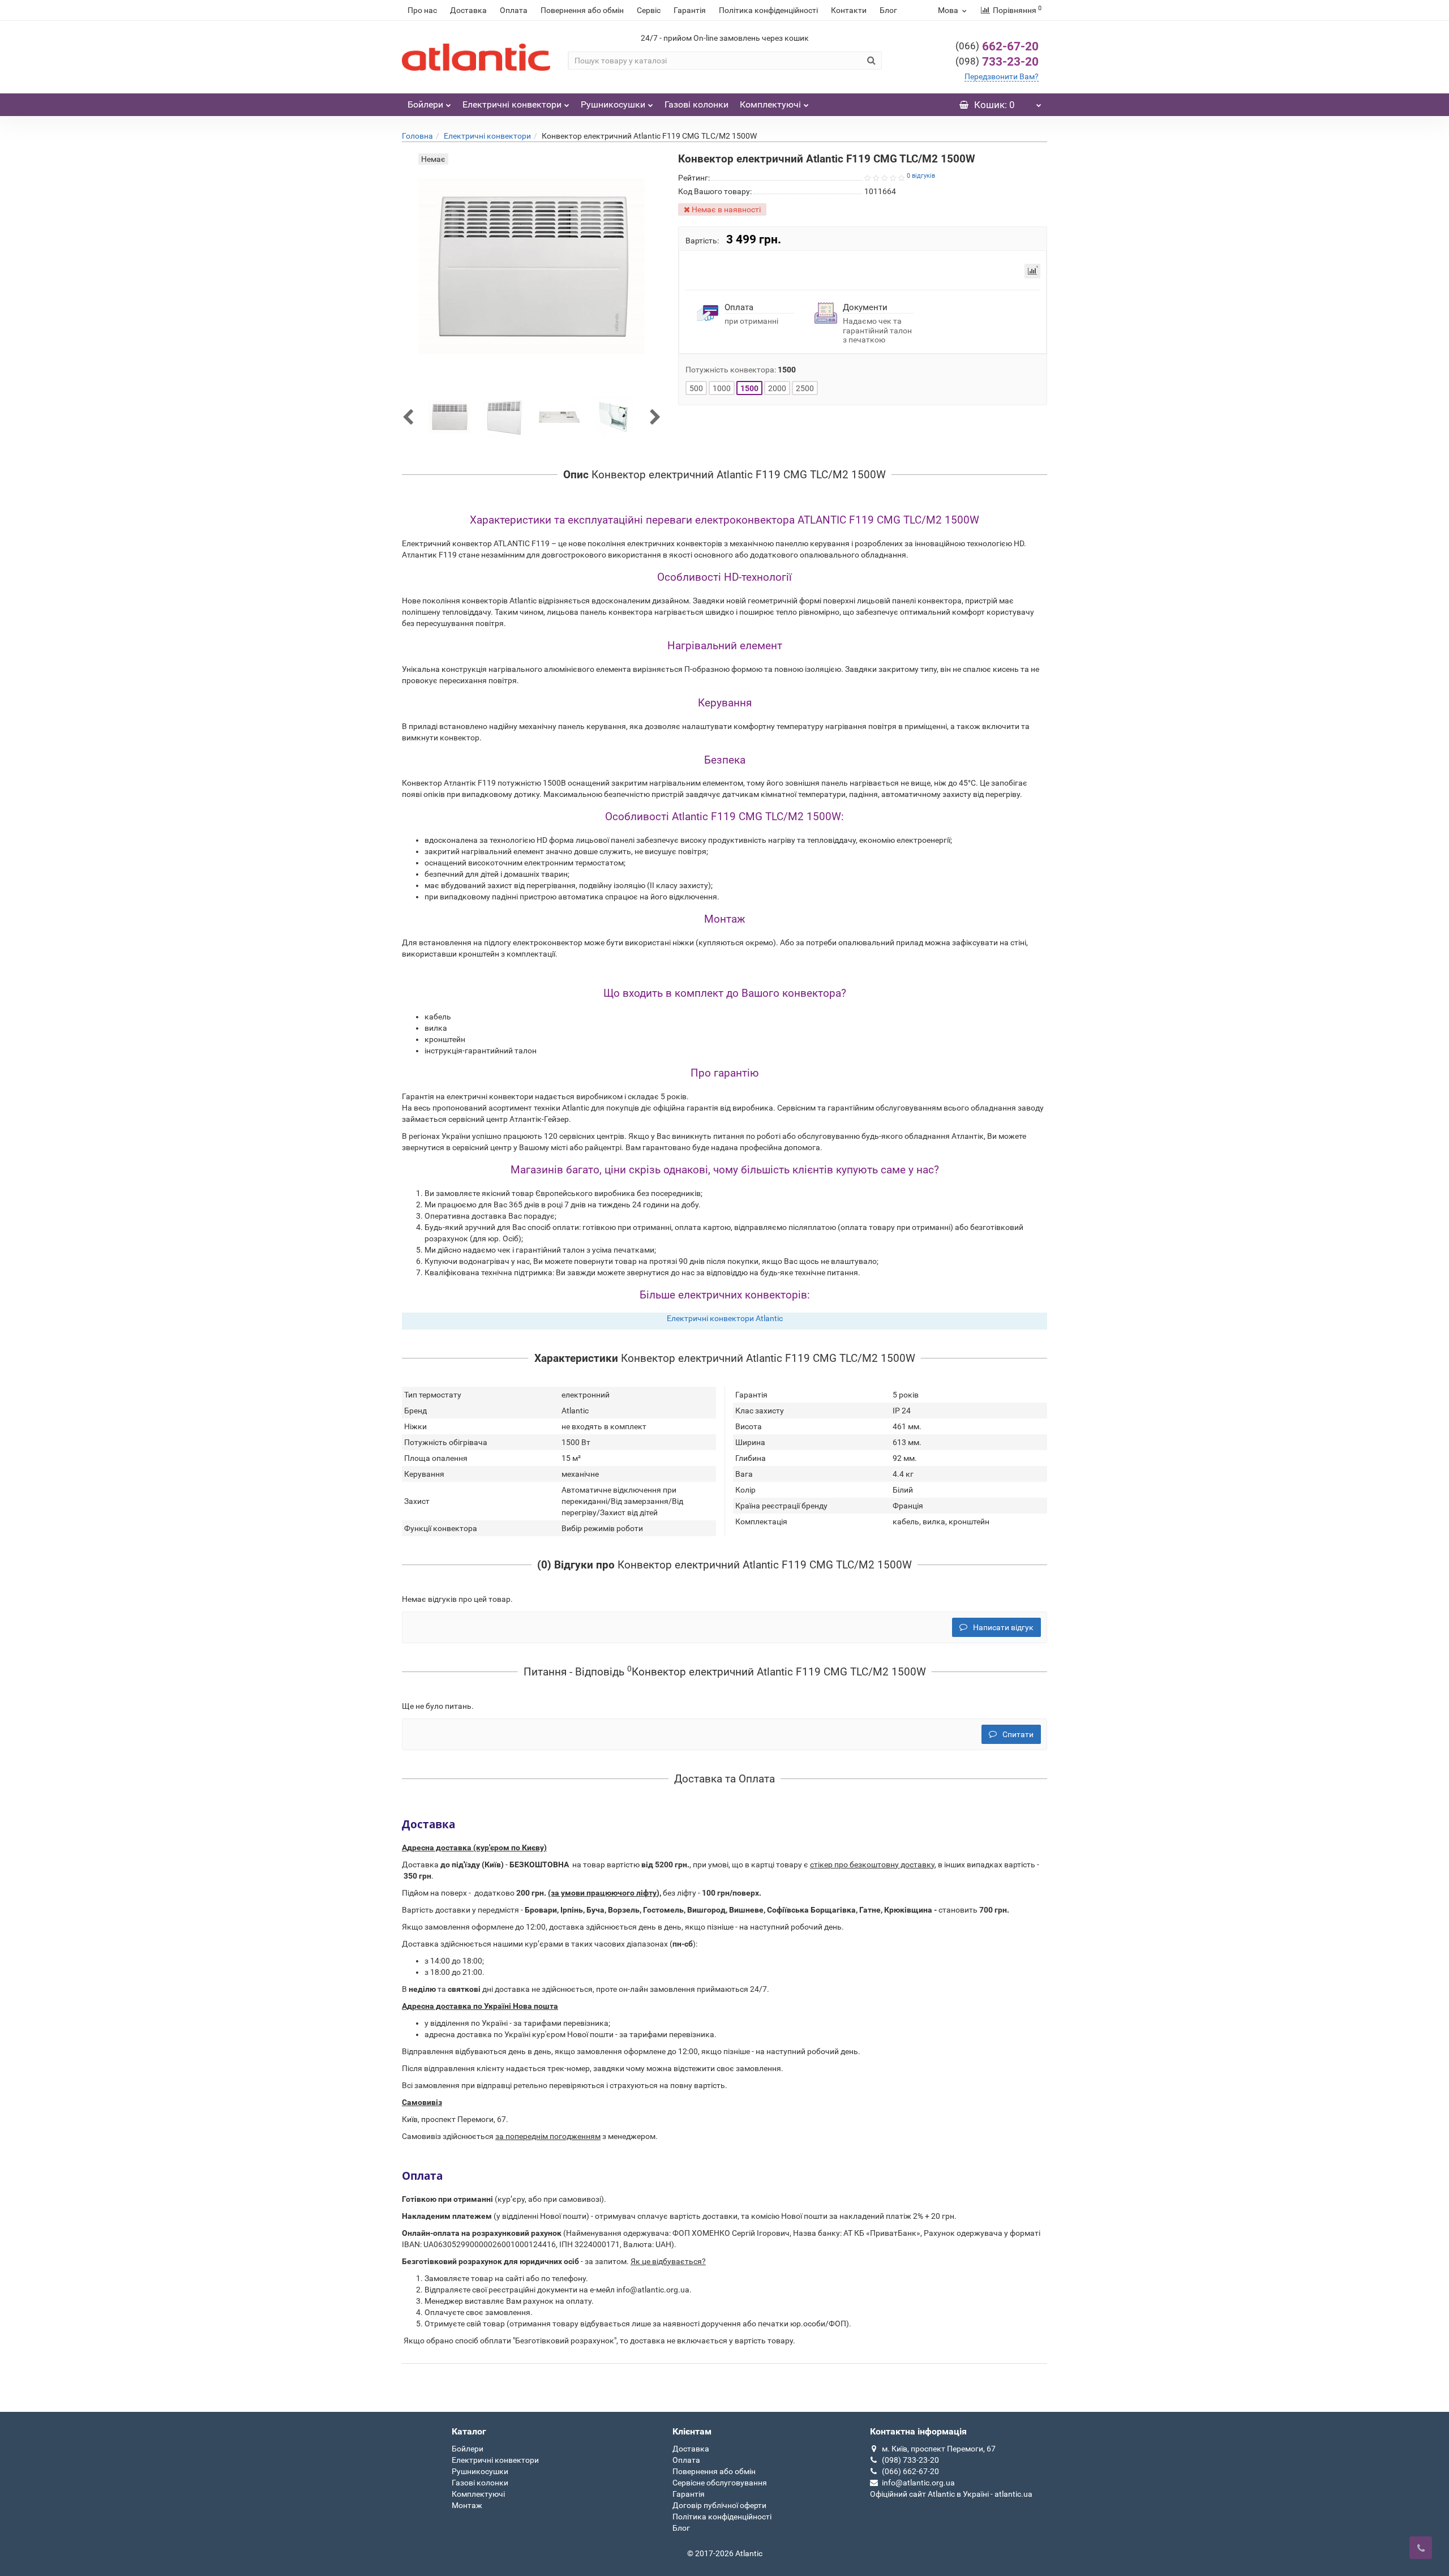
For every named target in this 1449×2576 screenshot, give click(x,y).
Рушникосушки (613, 104)
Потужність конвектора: (741, 370)
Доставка (468, 10)
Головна (417, 136)
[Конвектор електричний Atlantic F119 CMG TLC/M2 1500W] (449, 417)
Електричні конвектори (512, 104)
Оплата (514, 10)
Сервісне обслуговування (720, 2483)
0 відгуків (921, 176)
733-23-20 (997, 62)
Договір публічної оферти (719, 2505)
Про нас (422, 10)
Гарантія (690, 10)
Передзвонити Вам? (1002, 76)
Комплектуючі (770, 104)
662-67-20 (997, 46)
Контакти (849, 10)
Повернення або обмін (582, 10)
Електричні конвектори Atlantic (725, 1318)
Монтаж (467, 2505)
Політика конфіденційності (768, 10)
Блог (888, 10)
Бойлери (425, 104)
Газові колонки (696, 104)
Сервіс (649, 10)
